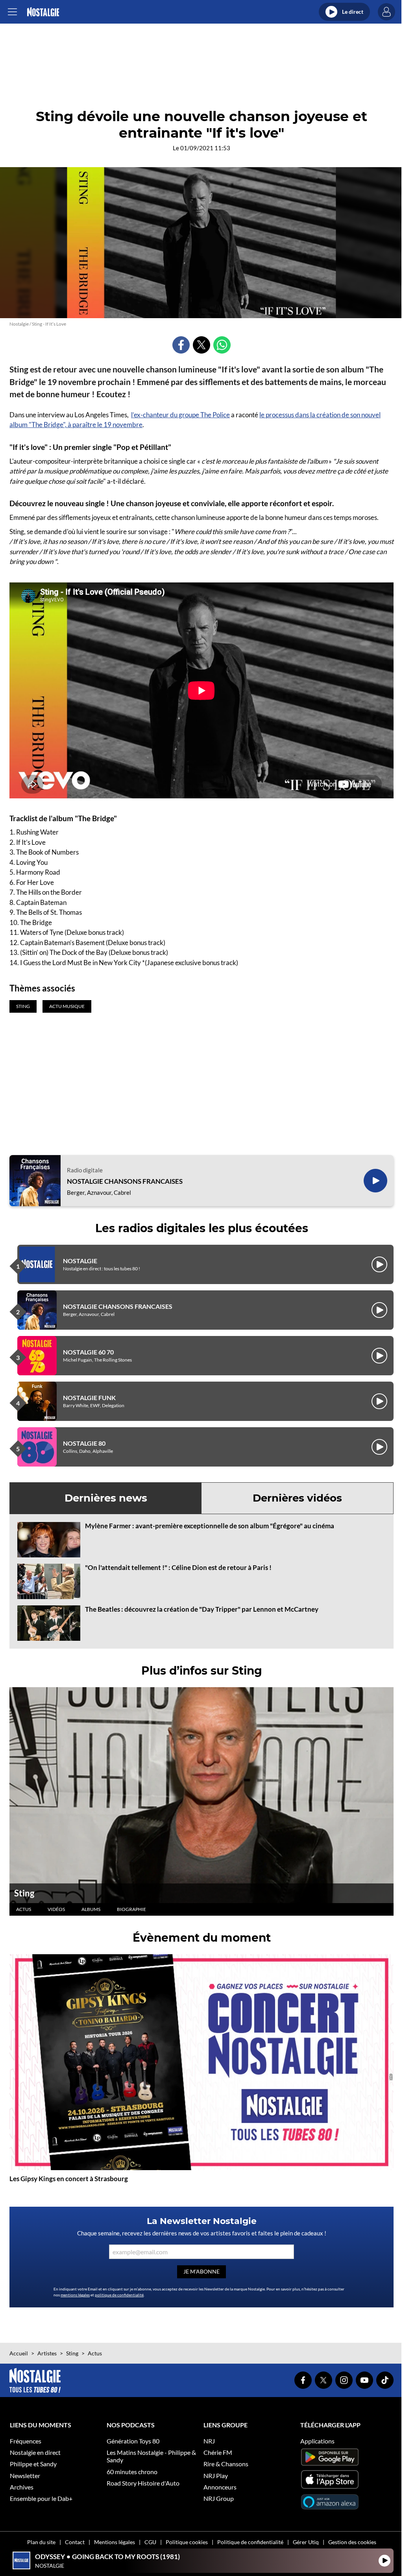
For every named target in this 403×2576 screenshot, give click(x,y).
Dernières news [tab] (106, 1498)
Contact (75, 2542)
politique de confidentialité (119, 2295)
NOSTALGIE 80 (84, 1443)
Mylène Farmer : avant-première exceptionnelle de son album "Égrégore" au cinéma (210, 1526)
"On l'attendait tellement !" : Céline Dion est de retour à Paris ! (178, 1567)
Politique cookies (187, 2542)
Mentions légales (115, 2542)
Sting (24, 1893)
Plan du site (41, 2542)
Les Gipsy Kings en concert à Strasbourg (69, 2179)
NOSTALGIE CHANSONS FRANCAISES (125, 1181)
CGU (150, 2542)
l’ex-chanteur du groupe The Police (180, 415)
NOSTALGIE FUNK (89, 1398)
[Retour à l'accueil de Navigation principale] (43, 12)
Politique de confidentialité (250, 2542)
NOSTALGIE (80, 1261)
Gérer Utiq (306, 2542)
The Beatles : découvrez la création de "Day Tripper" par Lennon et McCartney (202, 1609)
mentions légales (75, 2295)
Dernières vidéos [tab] (297, 1498)
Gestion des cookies (352, 2542)
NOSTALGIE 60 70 (88, 1352)
